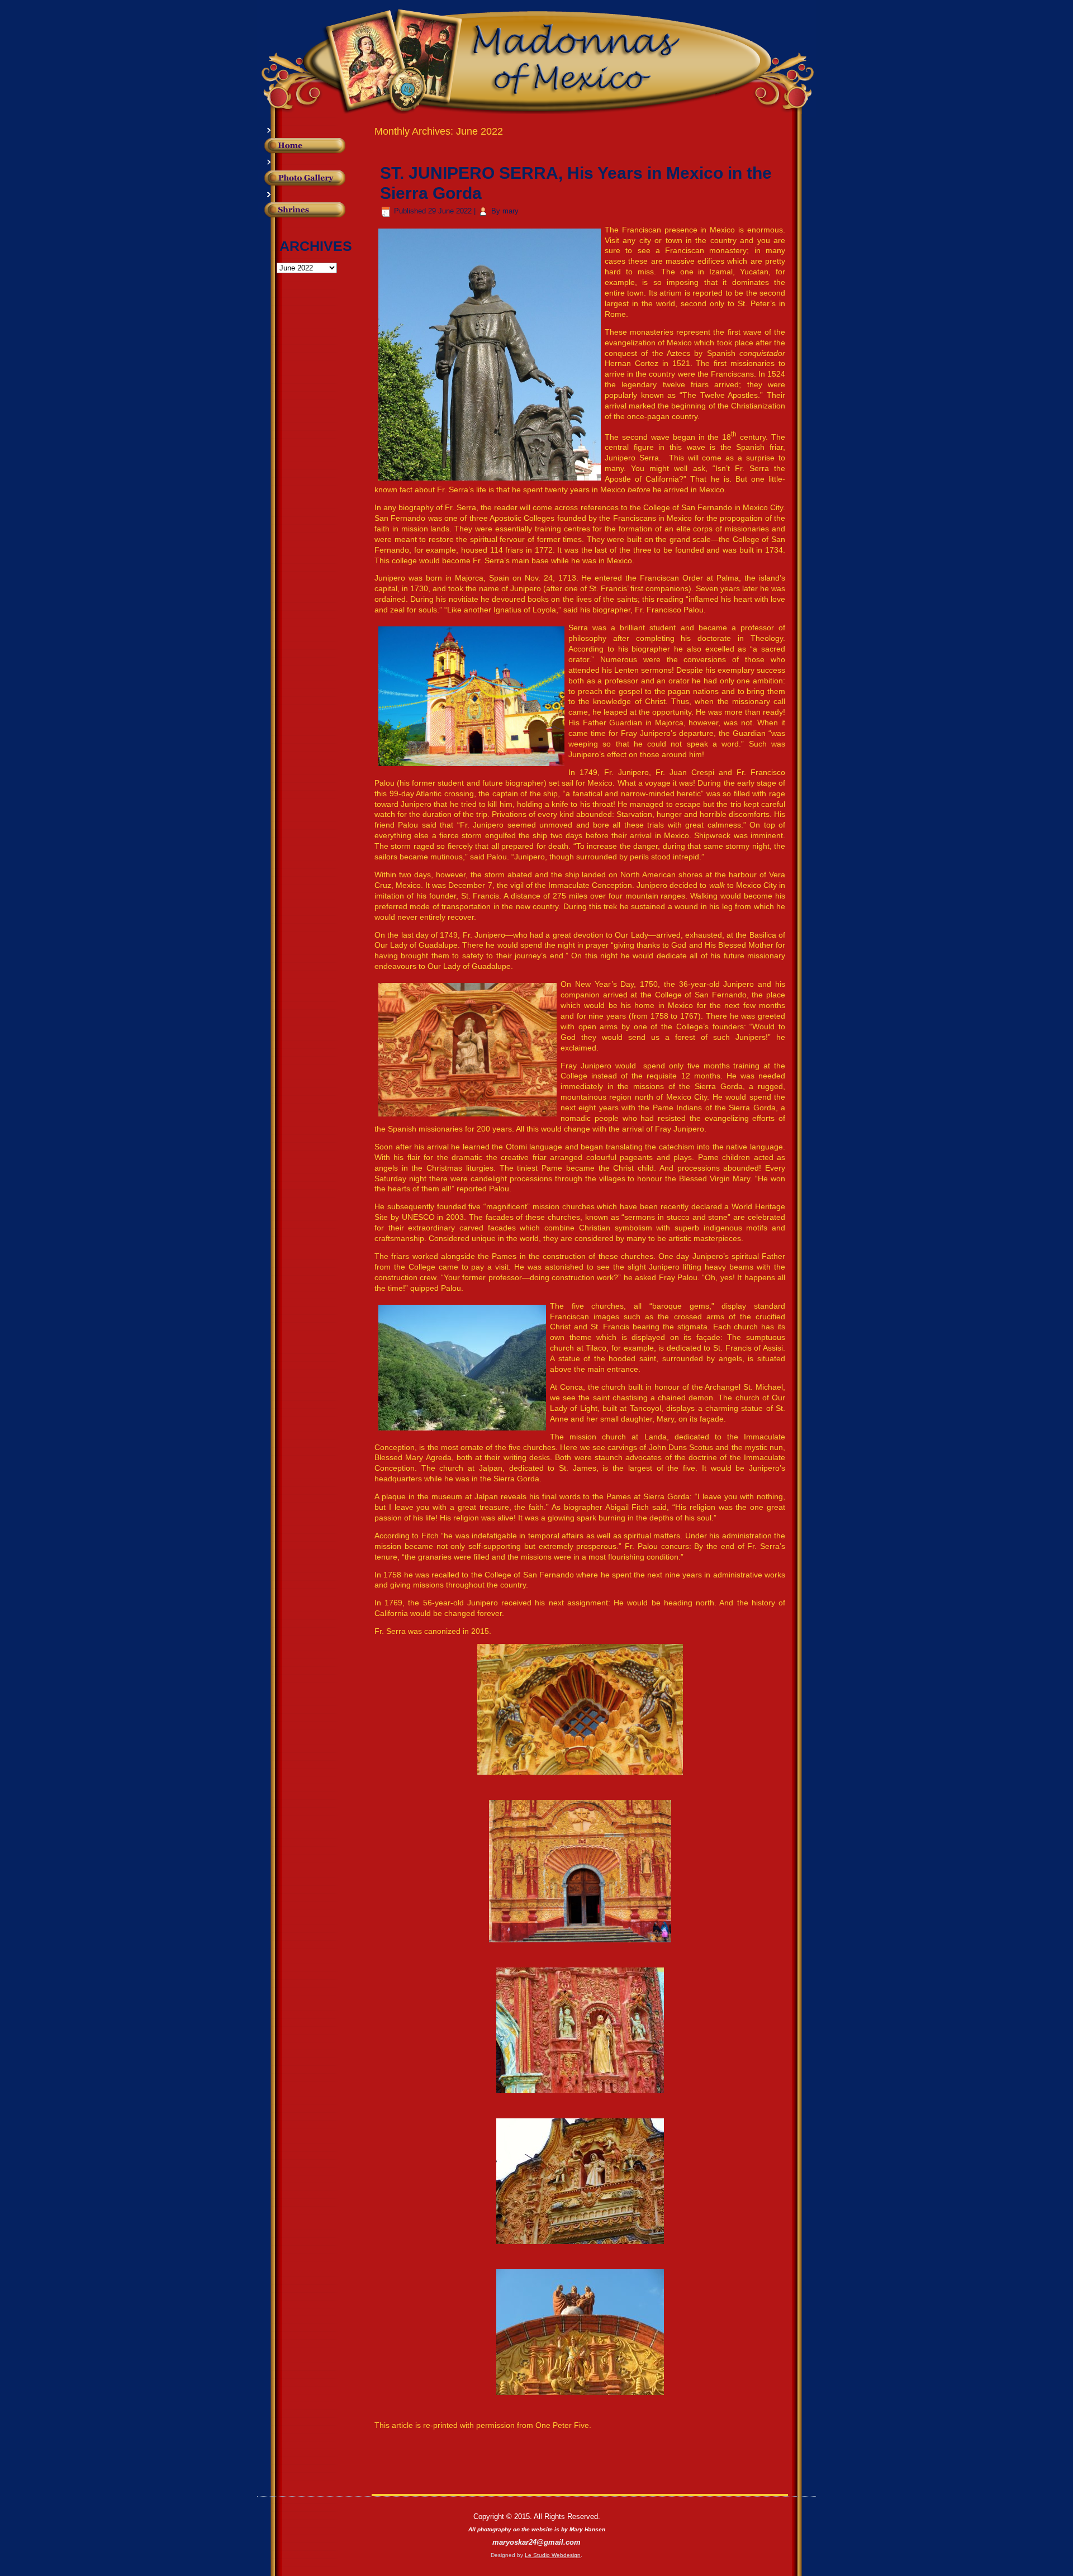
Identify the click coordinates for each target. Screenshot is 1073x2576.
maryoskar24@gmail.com (536, 2542)
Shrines (322, 216)
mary (511, 211)
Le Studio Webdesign (553, 2555)
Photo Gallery (322, 178)
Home (322, 146)
